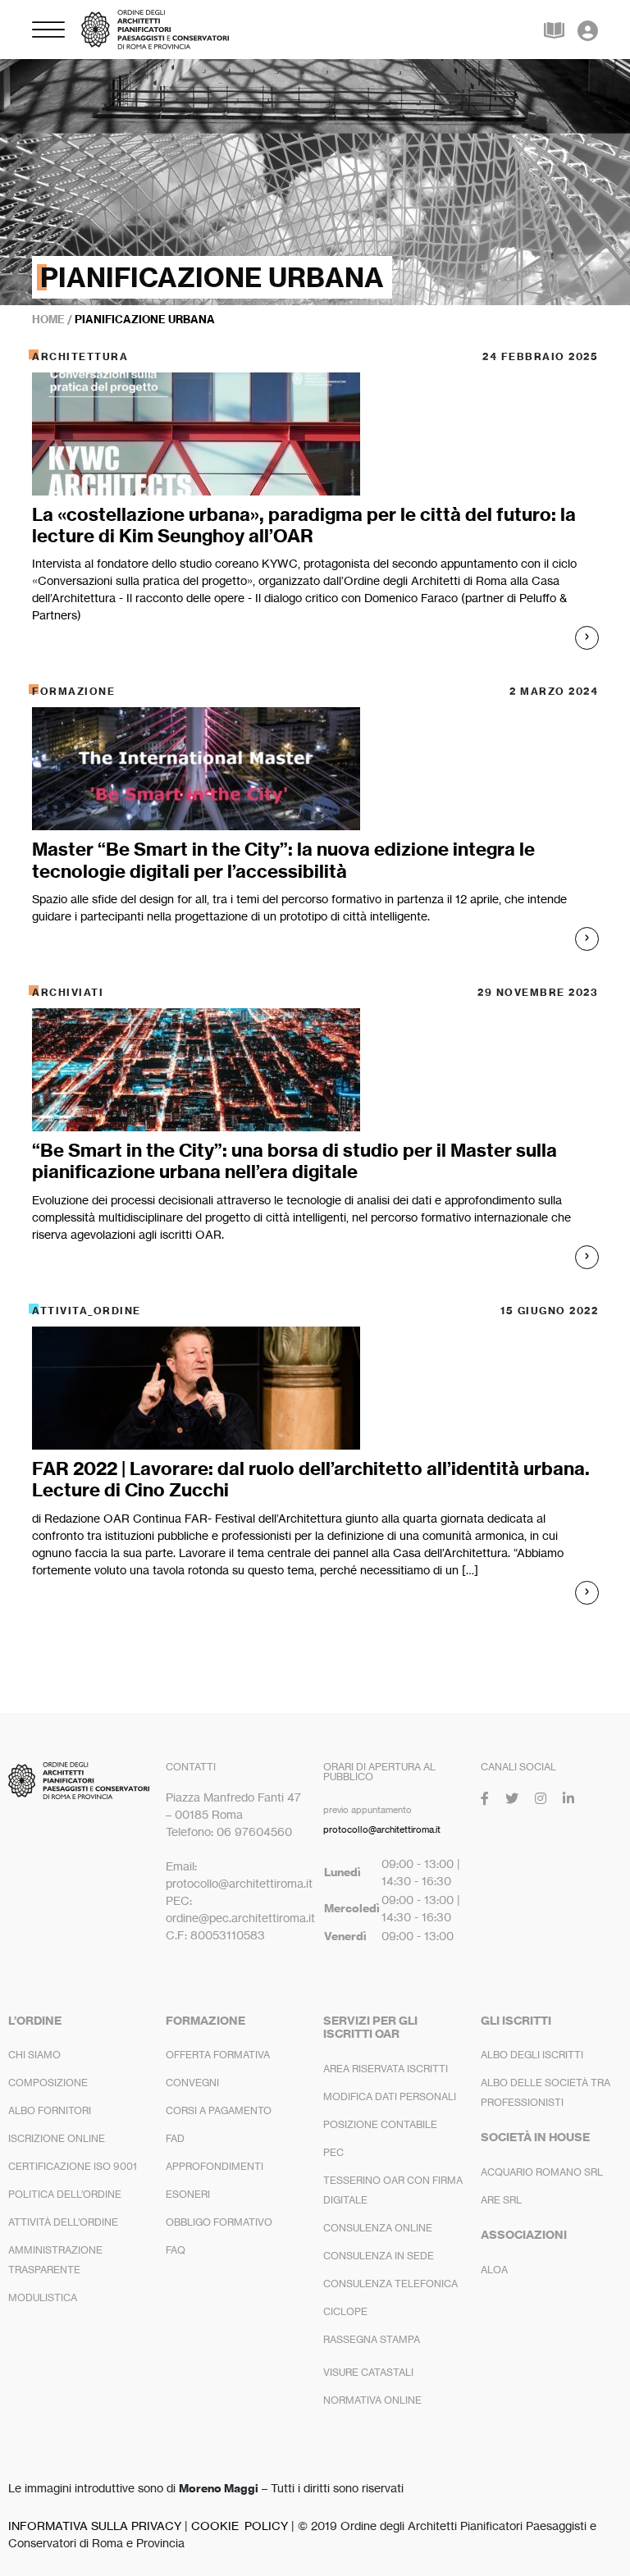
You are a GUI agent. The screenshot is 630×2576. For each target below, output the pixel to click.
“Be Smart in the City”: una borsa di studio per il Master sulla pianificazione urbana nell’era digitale (294, 1161)
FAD (175, 2138)
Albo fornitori (50, 2110)
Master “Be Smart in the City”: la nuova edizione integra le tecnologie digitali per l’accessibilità (283, 860)
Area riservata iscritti (386, 2069)
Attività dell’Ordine (63, 2222)
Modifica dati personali (390, 2096)
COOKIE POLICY (240, 2526)
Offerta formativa (218, 2055)
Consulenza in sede (379, 2256)
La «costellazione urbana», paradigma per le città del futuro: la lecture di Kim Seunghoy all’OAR (304, 525)
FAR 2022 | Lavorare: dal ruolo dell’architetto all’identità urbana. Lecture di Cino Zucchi (311, 1479)
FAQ (176, 2250)
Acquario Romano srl (542, 2172)
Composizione (48, 2083)
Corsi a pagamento (219, 2110)
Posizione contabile (380, 2124)
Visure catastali (368, 2372)
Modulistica (43, 2297)
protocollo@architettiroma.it (382, 1829)
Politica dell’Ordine (65, 2194)
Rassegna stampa (372, 2339)
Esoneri (188, 2194)
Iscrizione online (57, 2138)
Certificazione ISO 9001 (73, 2166)
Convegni (192, 2083)
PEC (333, 2152)
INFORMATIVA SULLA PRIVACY (95, 2526)
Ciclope (345, 2311)
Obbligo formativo (219, 2222)
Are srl (501, 2200)
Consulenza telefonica (390, 2284)
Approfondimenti (215, 2166)
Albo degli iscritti (532, 2055)
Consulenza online (378, 2228)
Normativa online (372, 2400)
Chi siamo (34, 2055)
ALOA (494, 2270)
